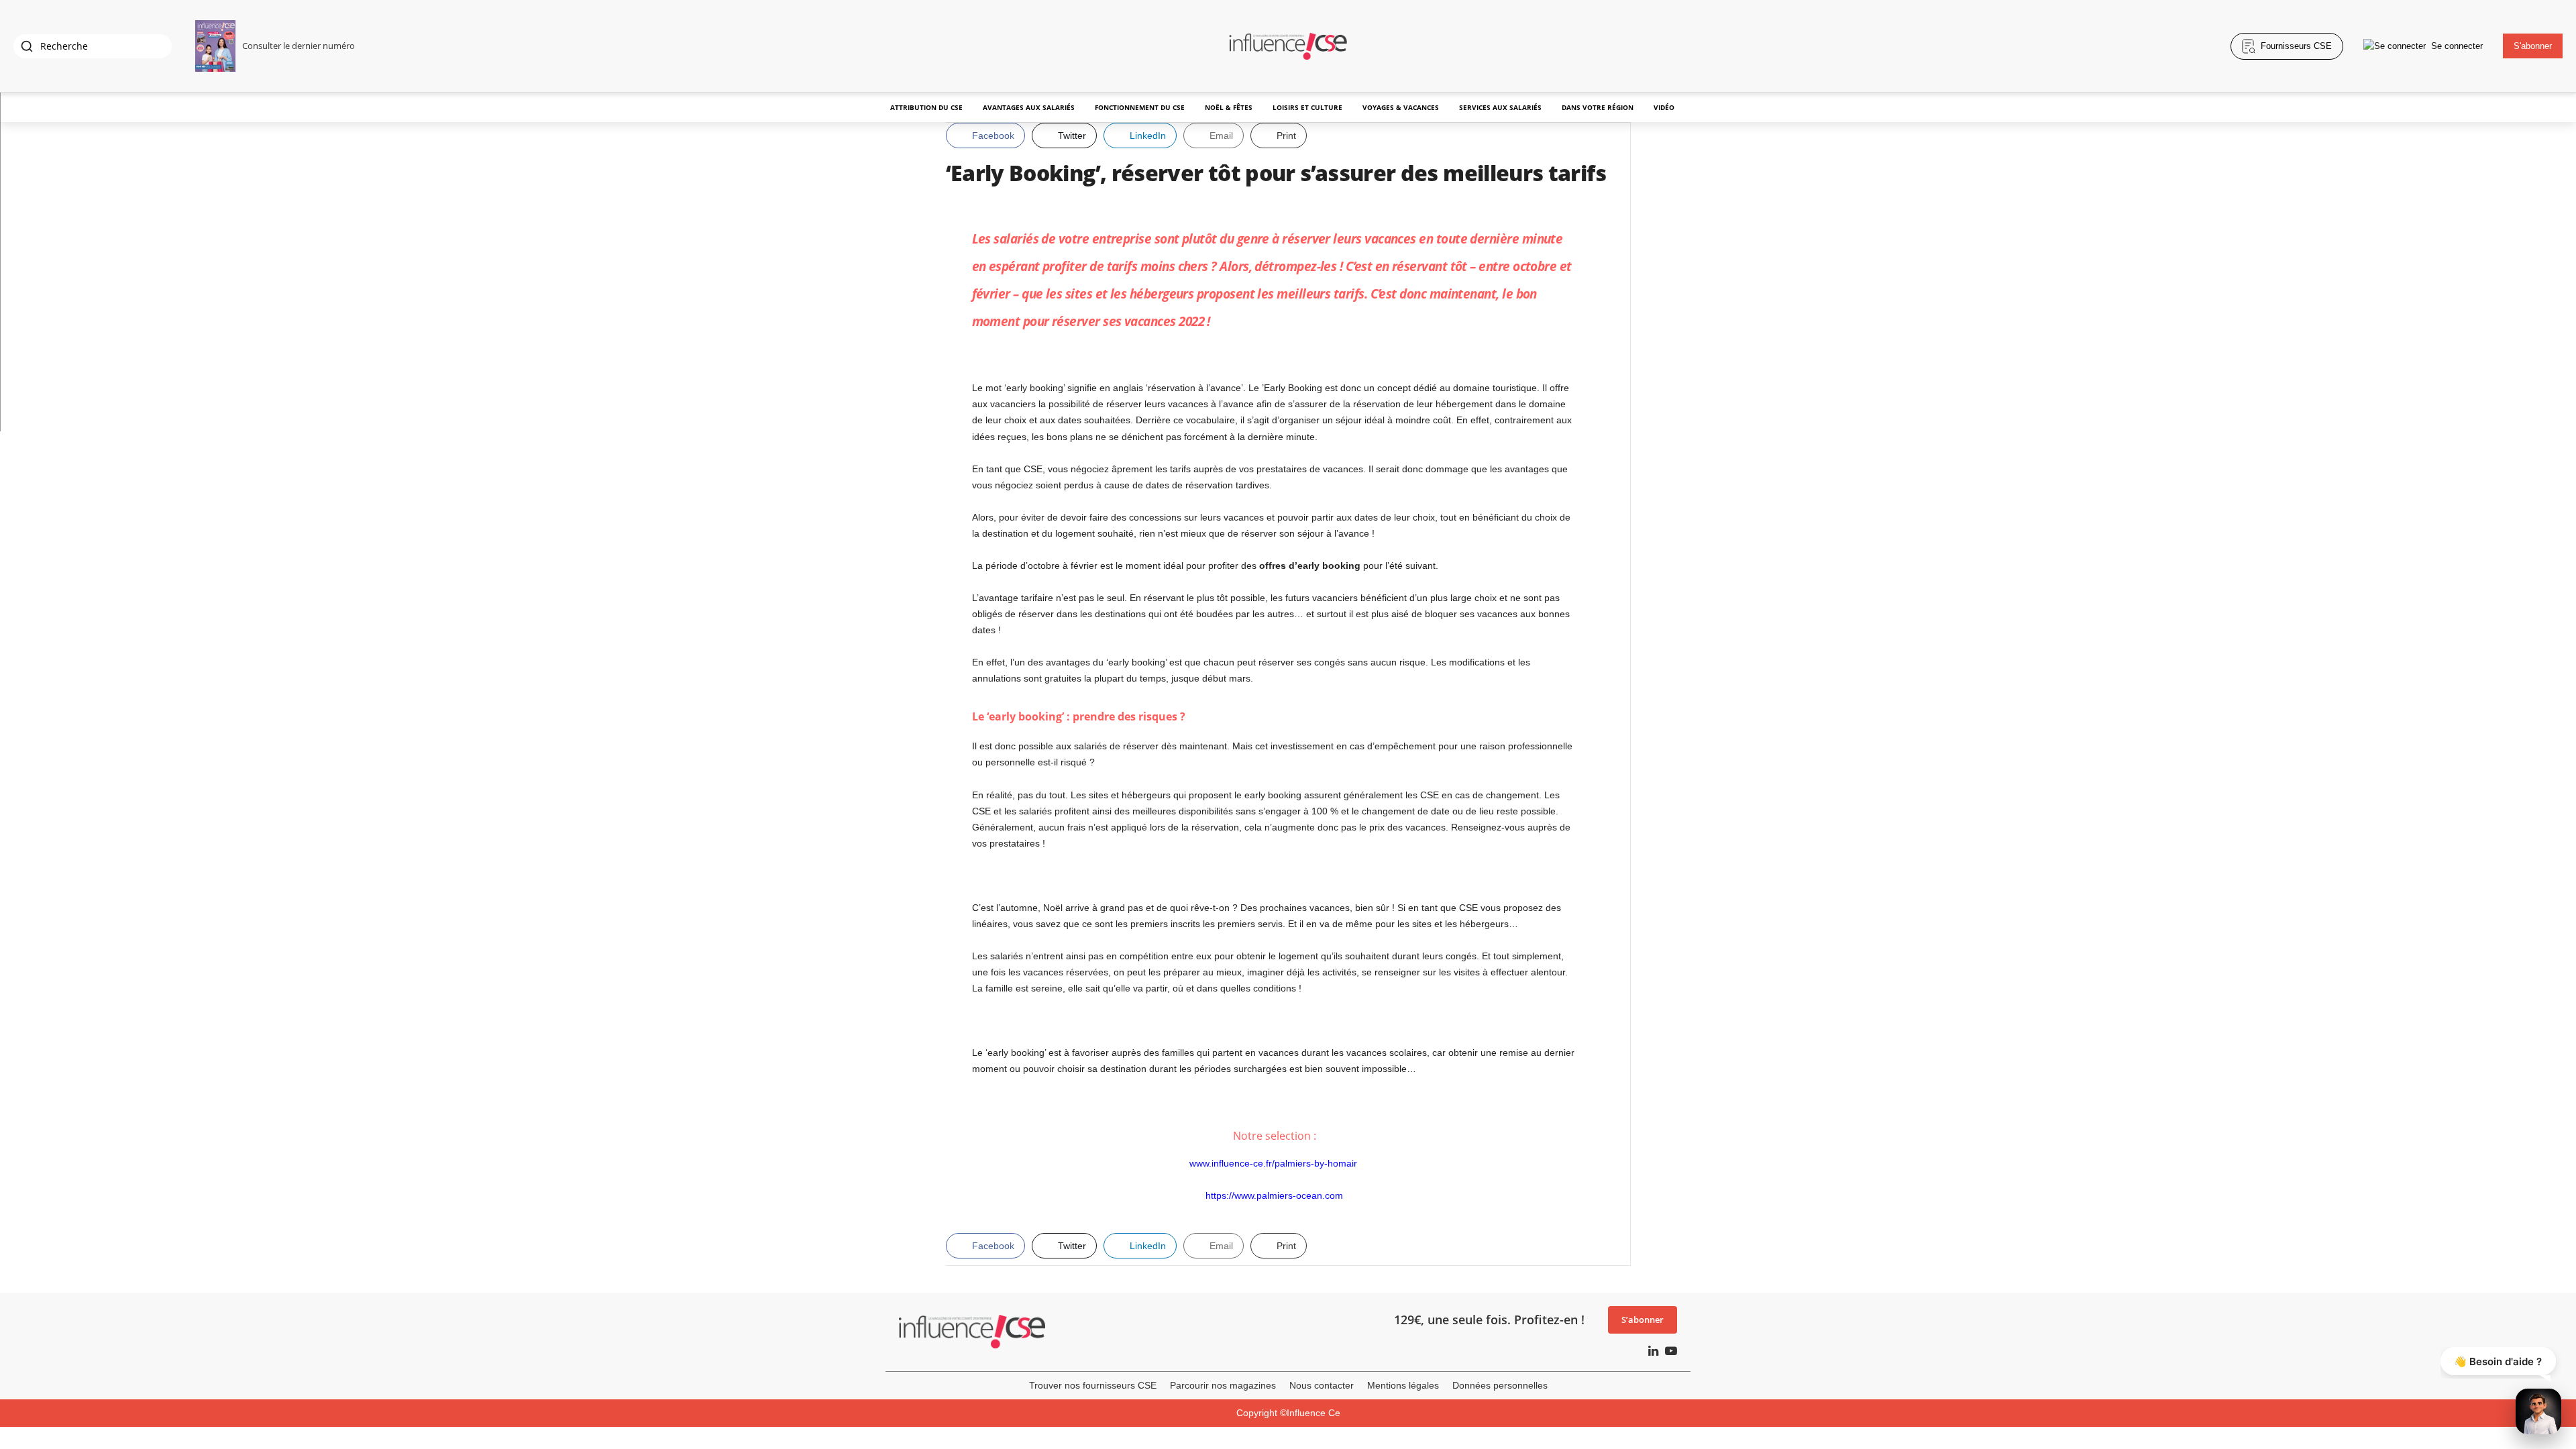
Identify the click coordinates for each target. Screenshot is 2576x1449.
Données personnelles (1500, 1385)
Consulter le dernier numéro (299, 46)
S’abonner (1643, 1320)
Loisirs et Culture (1307, 107)
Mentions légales (1403, 1385)
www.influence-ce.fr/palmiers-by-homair (1275, 1163)
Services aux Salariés (1500, 107)
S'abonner (2533, 46)
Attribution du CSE (926, 107)
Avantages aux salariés (1029, 107)
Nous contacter (1322, 1385)
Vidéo (1664, 107)
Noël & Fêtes (1229, 107)
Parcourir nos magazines (1223, 1385)
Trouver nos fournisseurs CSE (1093, 1385)
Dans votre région (1598, 107)
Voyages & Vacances (1401, 107)
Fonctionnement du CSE (1140, 107)
